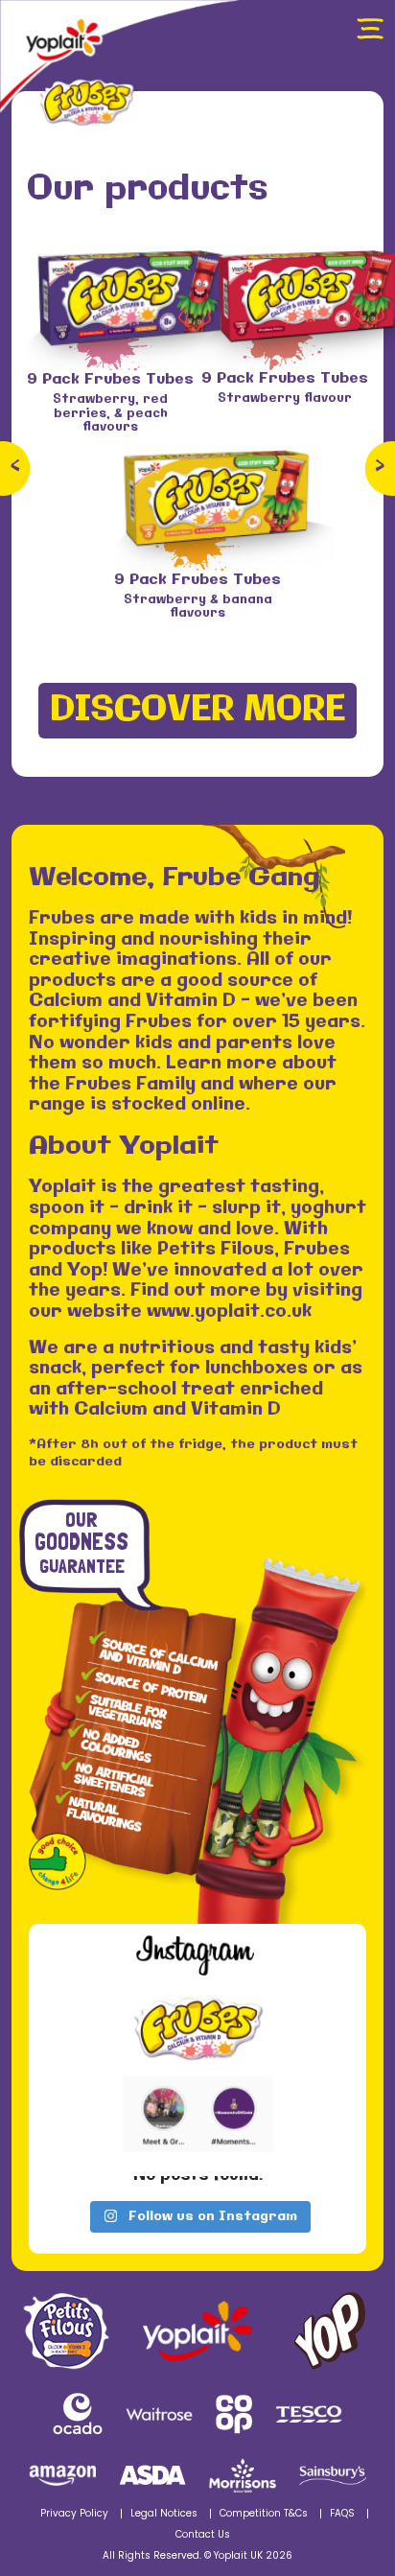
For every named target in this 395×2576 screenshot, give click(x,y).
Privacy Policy (74, 2514)
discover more (197, 710)
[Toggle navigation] (370, 29)
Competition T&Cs (264, 2514)
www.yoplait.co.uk (229, 1312)
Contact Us (203, 2535)
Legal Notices (164, 2514)
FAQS (342, 2514)
